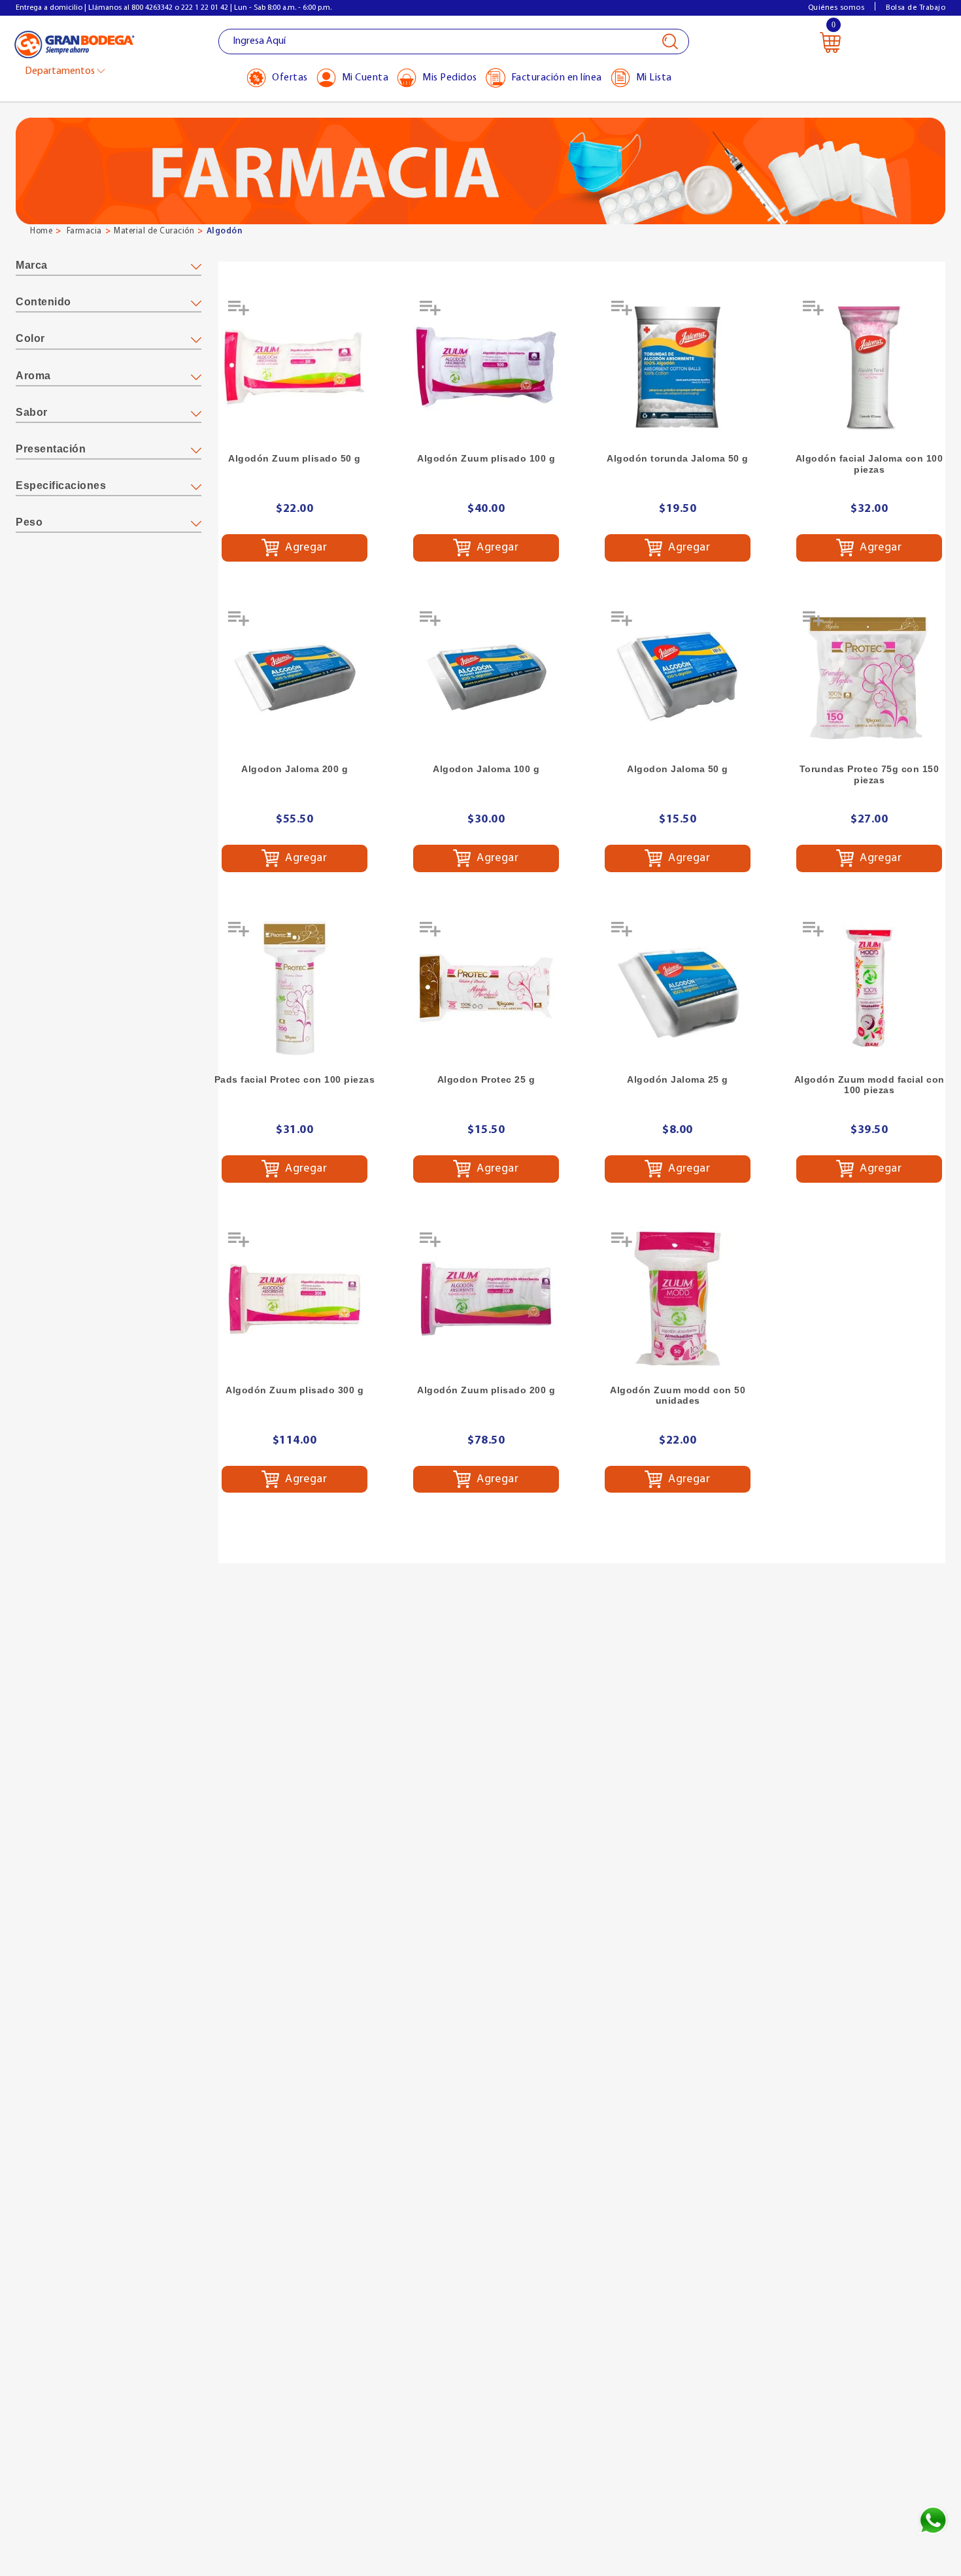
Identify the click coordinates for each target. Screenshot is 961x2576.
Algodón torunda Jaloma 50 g (678, 458)
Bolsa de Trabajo (916, 8)
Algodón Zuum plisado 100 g (486, 458)
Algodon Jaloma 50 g (678, 769)
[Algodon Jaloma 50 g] (678, 678)
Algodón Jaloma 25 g (678, 1079)
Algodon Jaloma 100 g (486, 769)
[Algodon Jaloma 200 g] (295, 678)
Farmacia (84, 231)
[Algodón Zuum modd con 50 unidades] (678, 1299)
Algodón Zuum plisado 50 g (295, 458)
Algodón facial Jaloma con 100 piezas (869, 464)
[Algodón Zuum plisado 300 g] (295, 1299)
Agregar (305, 548)
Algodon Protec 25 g (486, 1079)
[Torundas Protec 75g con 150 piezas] (869, 678)
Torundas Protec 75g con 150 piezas (869, 774)
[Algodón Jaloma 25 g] (678, 988)
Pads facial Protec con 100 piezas (295, 1079)
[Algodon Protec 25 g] (486, 988)
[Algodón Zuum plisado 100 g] (486, 367)
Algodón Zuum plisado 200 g (486, 1390)
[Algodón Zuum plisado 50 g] (295, 367)
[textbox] (454, 42)
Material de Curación (154, 231)
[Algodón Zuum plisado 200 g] (486, 1299)
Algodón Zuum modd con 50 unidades (678, 1396)
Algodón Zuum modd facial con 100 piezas (869, 1085)
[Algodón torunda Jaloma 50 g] (678, 367)
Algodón (225, 231)
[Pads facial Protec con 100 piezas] (295, 988)
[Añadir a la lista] (240, 313)
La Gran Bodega (75, 43)
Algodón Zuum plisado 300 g (295, 1390)
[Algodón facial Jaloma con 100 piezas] (869, 367)
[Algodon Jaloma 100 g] (486, 678)
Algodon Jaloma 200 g (295, 769)
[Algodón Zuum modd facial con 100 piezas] (869, 988)
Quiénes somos (836, 8)
